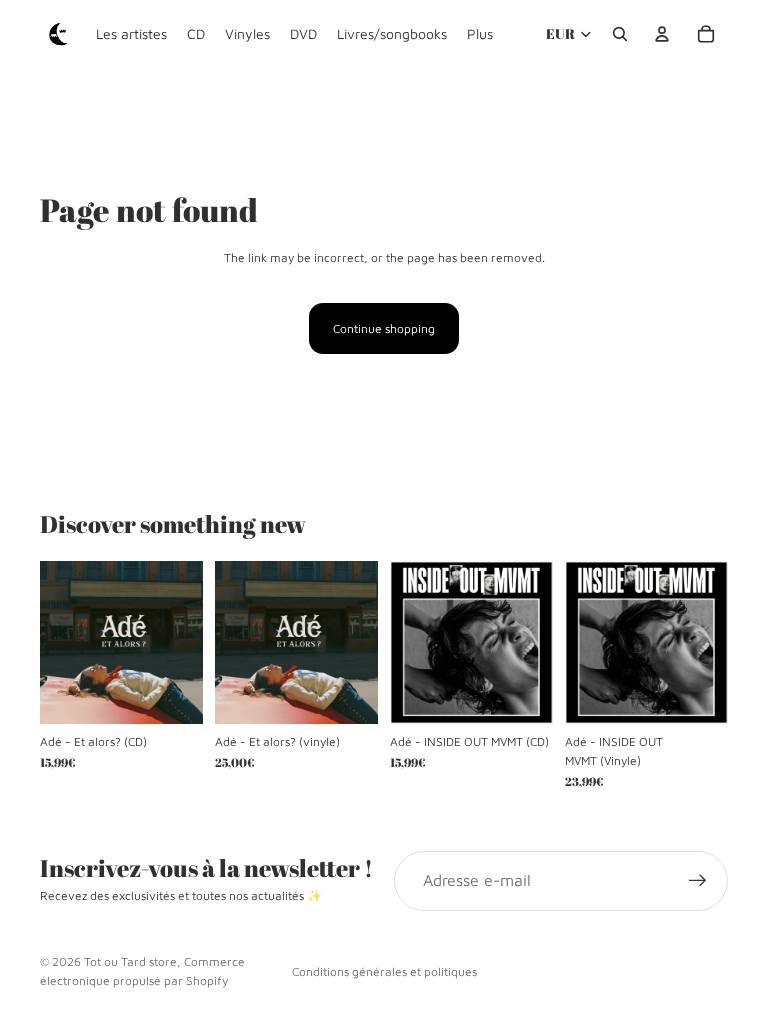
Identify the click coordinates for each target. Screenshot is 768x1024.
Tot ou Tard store (130, 961)
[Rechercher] (620, 34)
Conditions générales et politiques (384, 971)
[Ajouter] (172, 693)
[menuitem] (480, 34)
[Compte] (662, 34)
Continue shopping (384, 328)
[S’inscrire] (698, 881)
